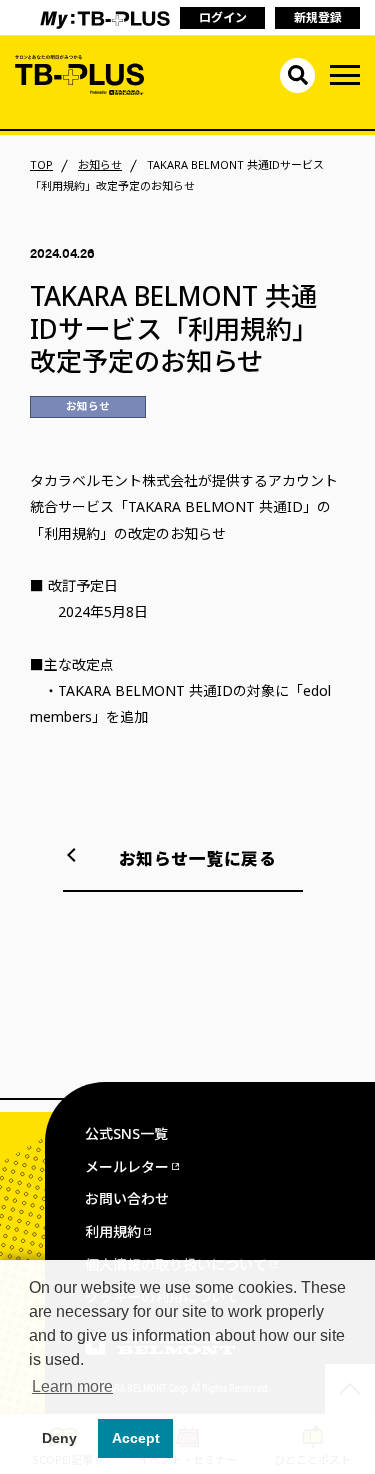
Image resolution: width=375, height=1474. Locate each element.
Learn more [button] (72, 1386)
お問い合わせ (127, 1198)
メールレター (127, 1166)
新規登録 (318, 17)
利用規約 (113, 1231)
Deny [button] (59, 1438)
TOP (41, 165)
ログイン (223, 17)
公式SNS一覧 (126, 1133)
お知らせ (100, 165)
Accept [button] (136, 1438)
